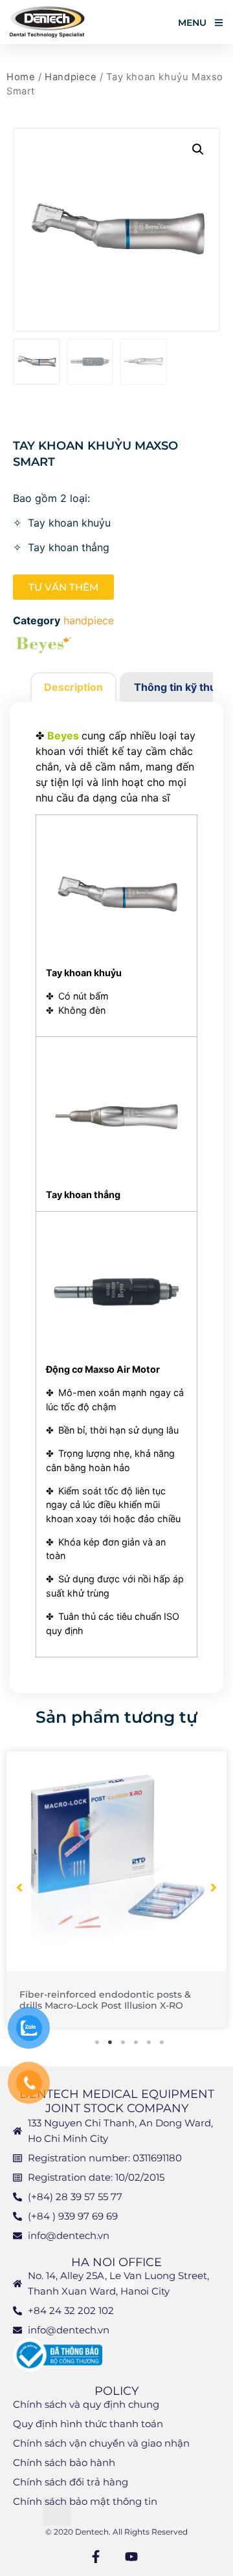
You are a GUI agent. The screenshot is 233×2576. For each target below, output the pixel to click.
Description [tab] (73, 687)
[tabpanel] (116, 1890)
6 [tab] (162, 2042)
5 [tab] (149, 2042)
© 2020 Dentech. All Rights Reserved (116, 2532)
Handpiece (71, 77)
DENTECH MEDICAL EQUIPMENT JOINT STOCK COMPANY (117, 2101)
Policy (116, 2391)
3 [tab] (123, 2042)
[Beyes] (45, 647)
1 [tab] (97, 2042)
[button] (198, 149)
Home (21, 77)
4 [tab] (136, 2042)
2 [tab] (110, 2042)
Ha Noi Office (116, 2262)
